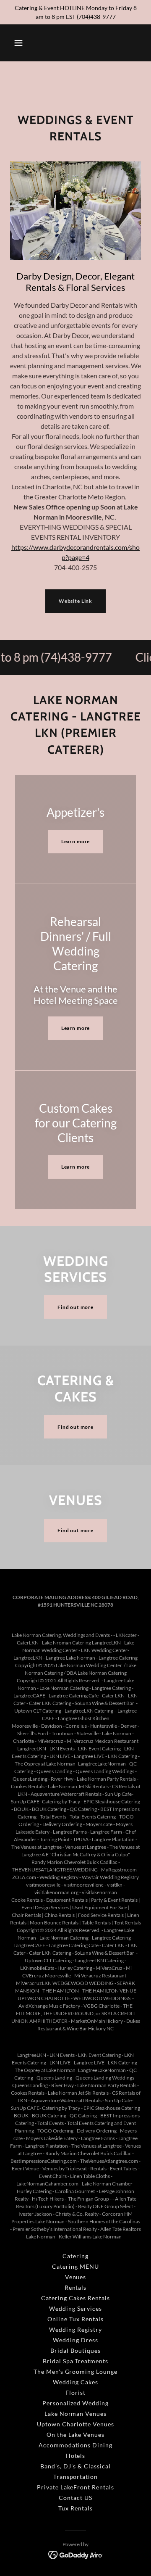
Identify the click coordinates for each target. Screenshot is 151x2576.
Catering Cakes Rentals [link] (76, 2298)
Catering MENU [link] (75, 2266)
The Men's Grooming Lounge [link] (76, 2371)
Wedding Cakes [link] (76, 2382)
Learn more (76, 841)
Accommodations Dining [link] (75, 2445)
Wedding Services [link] (75, 2308)
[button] (18, 43)
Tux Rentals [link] (75, 2508)
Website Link (75, 601)
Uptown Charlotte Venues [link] (75, 2424)
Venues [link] (76, 2277)
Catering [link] (75, 2256)
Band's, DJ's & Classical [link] (75, 2466)
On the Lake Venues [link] (76, 2435)
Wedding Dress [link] (75, 2340)
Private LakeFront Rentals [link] (76, 2487)
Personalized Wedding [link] (76, 2403)
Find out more (75, 1307)
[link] (76, 2554)
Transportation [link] (76, 2477)
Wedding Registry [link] (75, 2329)
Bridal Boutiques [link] (75, 2350)
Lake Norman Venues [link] (76, 2414)
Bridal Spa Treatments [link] (76, 2361)
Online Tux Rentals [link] (75, 2319)
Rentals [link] (76, 2287)
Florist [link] (75, 2393)
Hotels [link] (76, 2456)
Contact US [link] (75, 2498)
